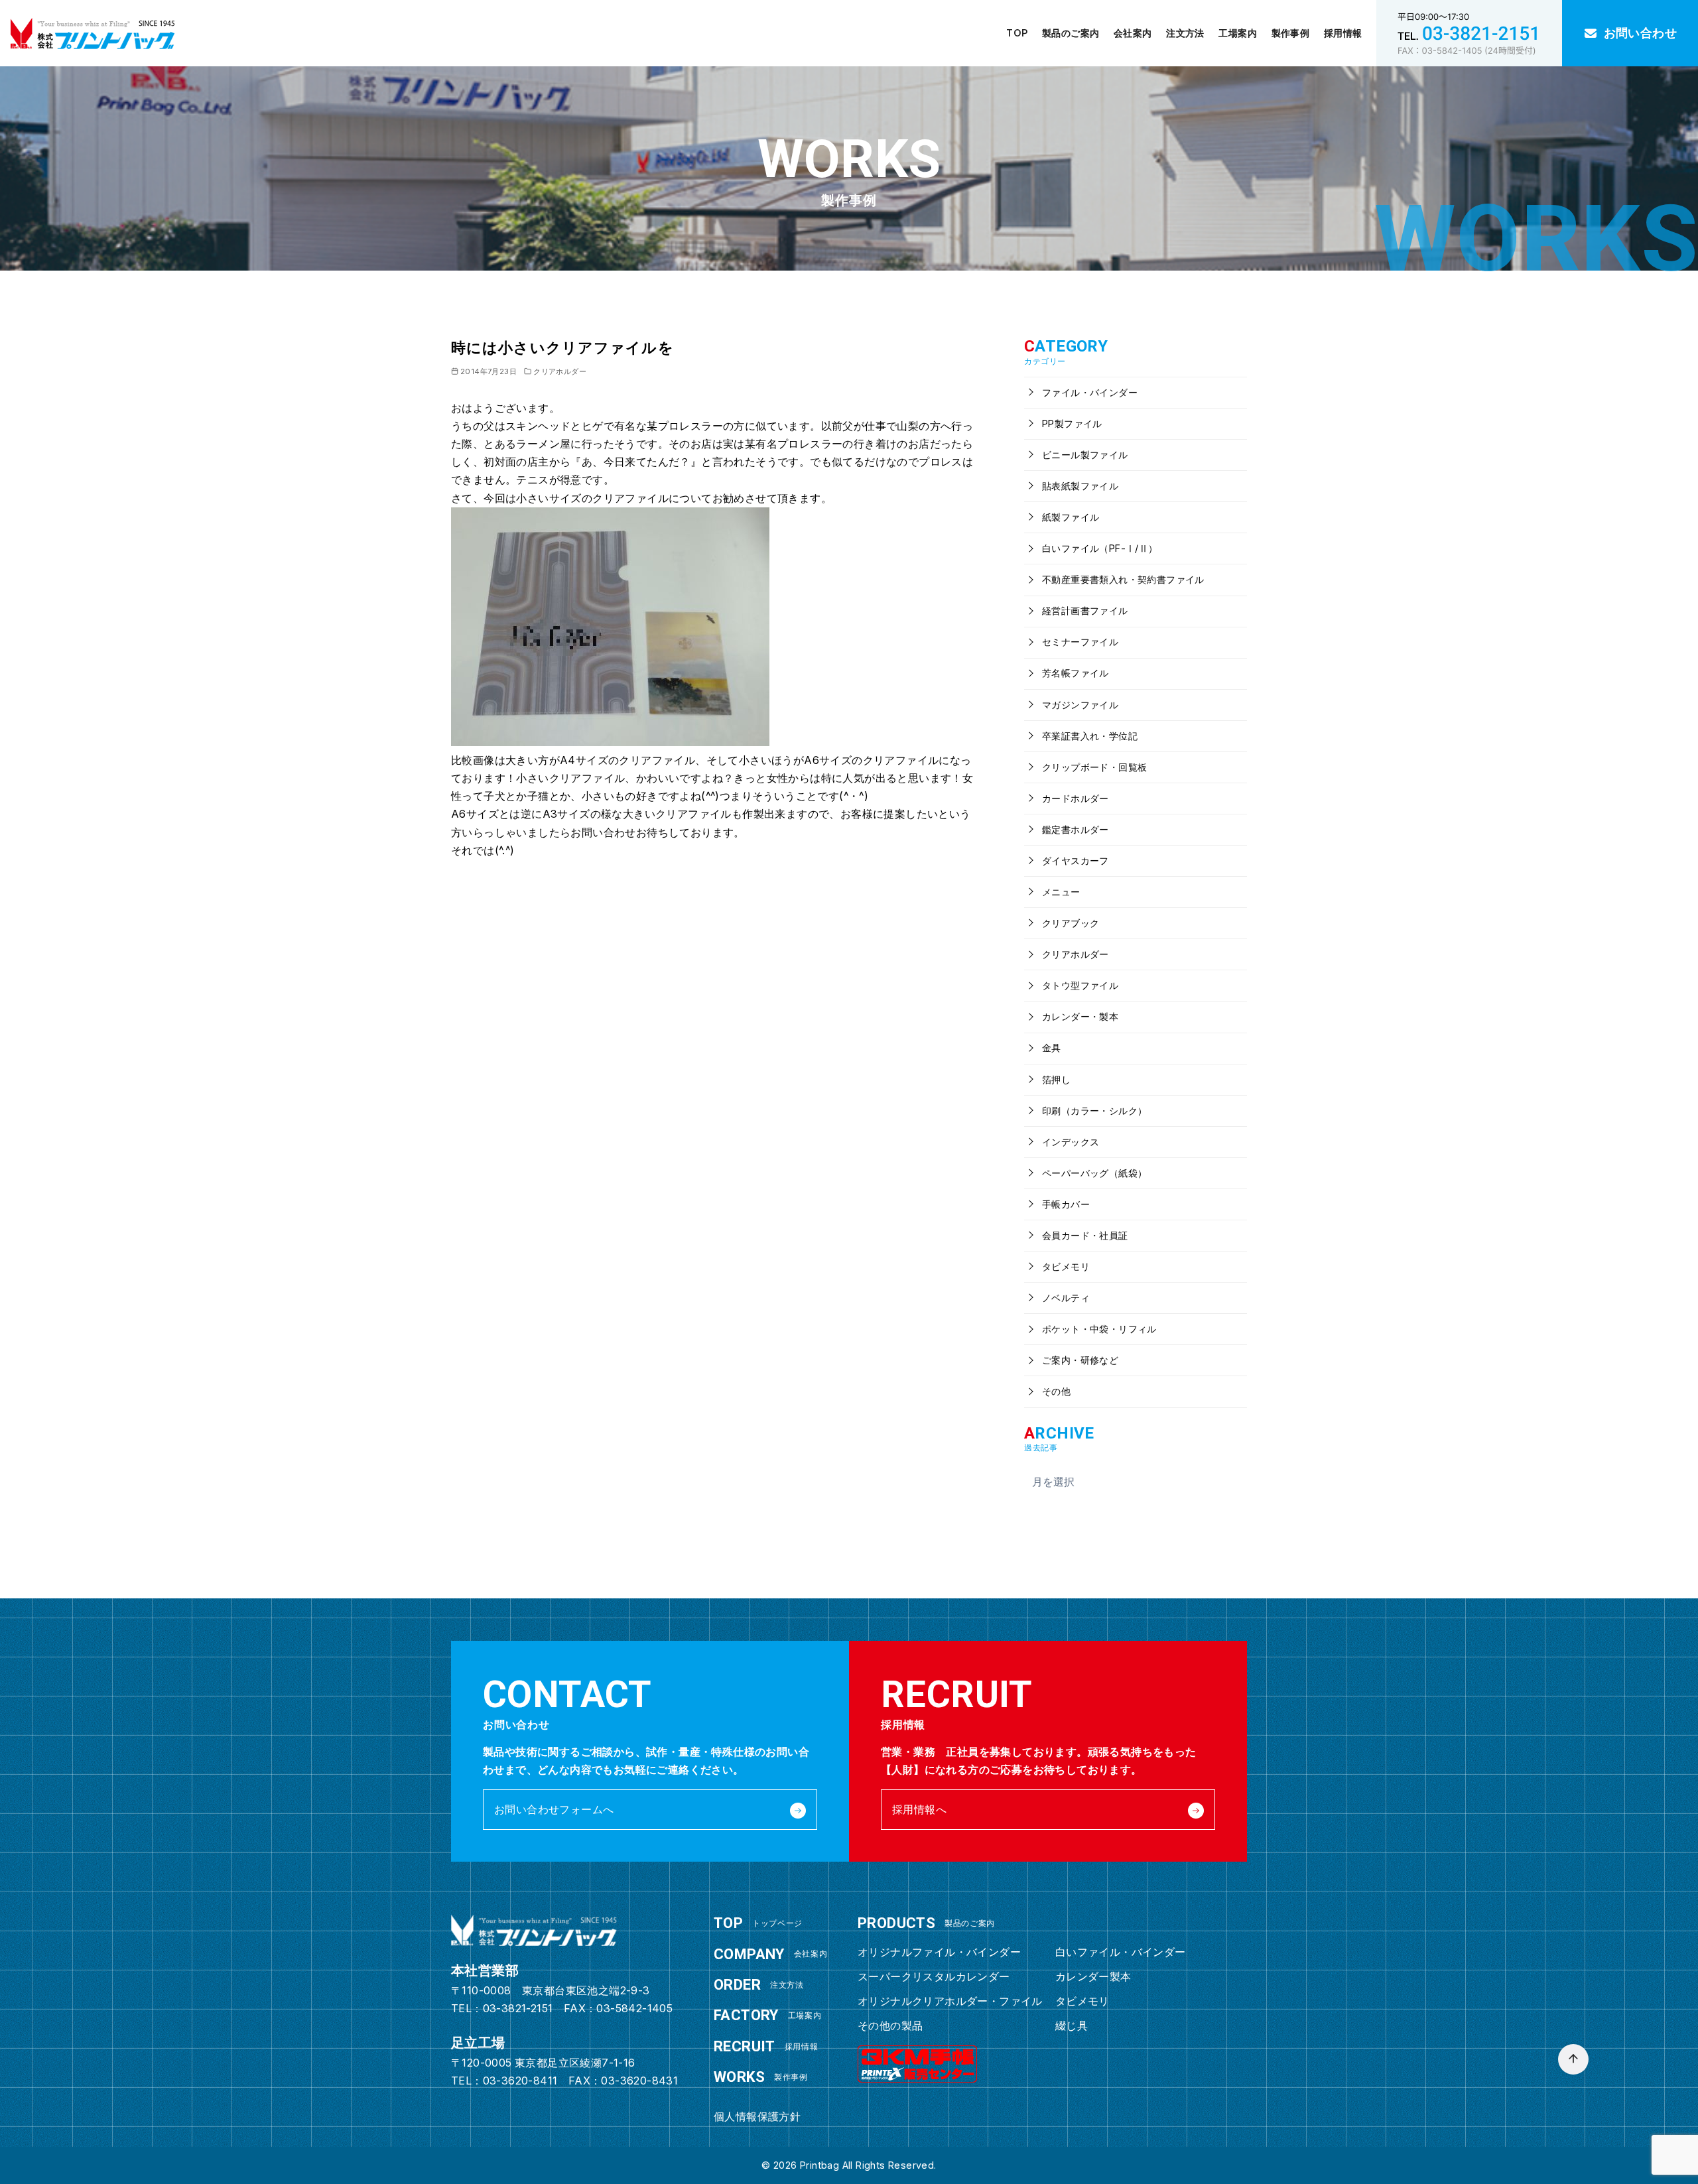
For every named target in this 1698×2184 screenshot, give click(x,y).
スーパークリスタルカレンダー (934, 1976)
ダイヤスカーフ (1074, 861)
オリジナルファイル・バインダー (939, 1952)
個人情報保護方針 (757, 2116)
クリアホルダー (560, 371)
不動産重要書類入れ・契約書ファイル (1122, 579)
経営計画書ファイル (1084, 610)
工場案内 (1238, 33)
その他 (1055, 1391)
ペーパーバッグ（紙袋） (1093, 1173)
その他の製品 (890, 2025)
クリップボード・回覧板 (1093, 767)
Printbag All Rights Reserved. (868, 2165)
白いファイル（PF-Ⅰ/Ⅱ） (1099, 548)
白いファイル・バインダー (1121, 1952)
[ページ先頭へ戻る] (1573, 2059)
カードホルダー (1074, 798)
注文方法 (1185, 33)
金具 (1050, 1048)
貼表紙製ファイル (1079, 486)
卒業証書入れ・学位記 (1088, 736)
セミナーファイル (1079, 642)
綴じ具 (1072, 2025)
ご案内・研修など (1079, 1360)
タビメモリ (1065, 1266)
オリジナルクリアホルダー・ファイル (950, 2001)
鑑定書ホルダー (1074, 829)
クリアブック (1070, 923)
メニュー (1060, 892)
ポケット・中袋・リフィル (1098, 1329)
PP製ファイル (1071, 423)
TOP (1017, 33)
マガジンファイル (1079, 705)
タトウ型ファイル (1079, 985)
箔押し (1055, 1079)
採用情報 (1343, 33)
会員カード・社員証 (1084, 1235)
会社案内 (1133, 33)
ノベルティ (1065, 1298)
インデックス (1070, 1142)
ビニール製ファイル (1084, 455)
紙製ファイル (1070, 517)
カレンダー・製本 (1079, 1016)
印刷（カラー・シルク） (1093, 1111)
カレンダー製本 (1093, 1976)
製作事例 (1291, 33)
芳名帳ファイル (1074, 673)
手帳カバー (1065, 1204)
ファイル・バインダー (1088, 392)
